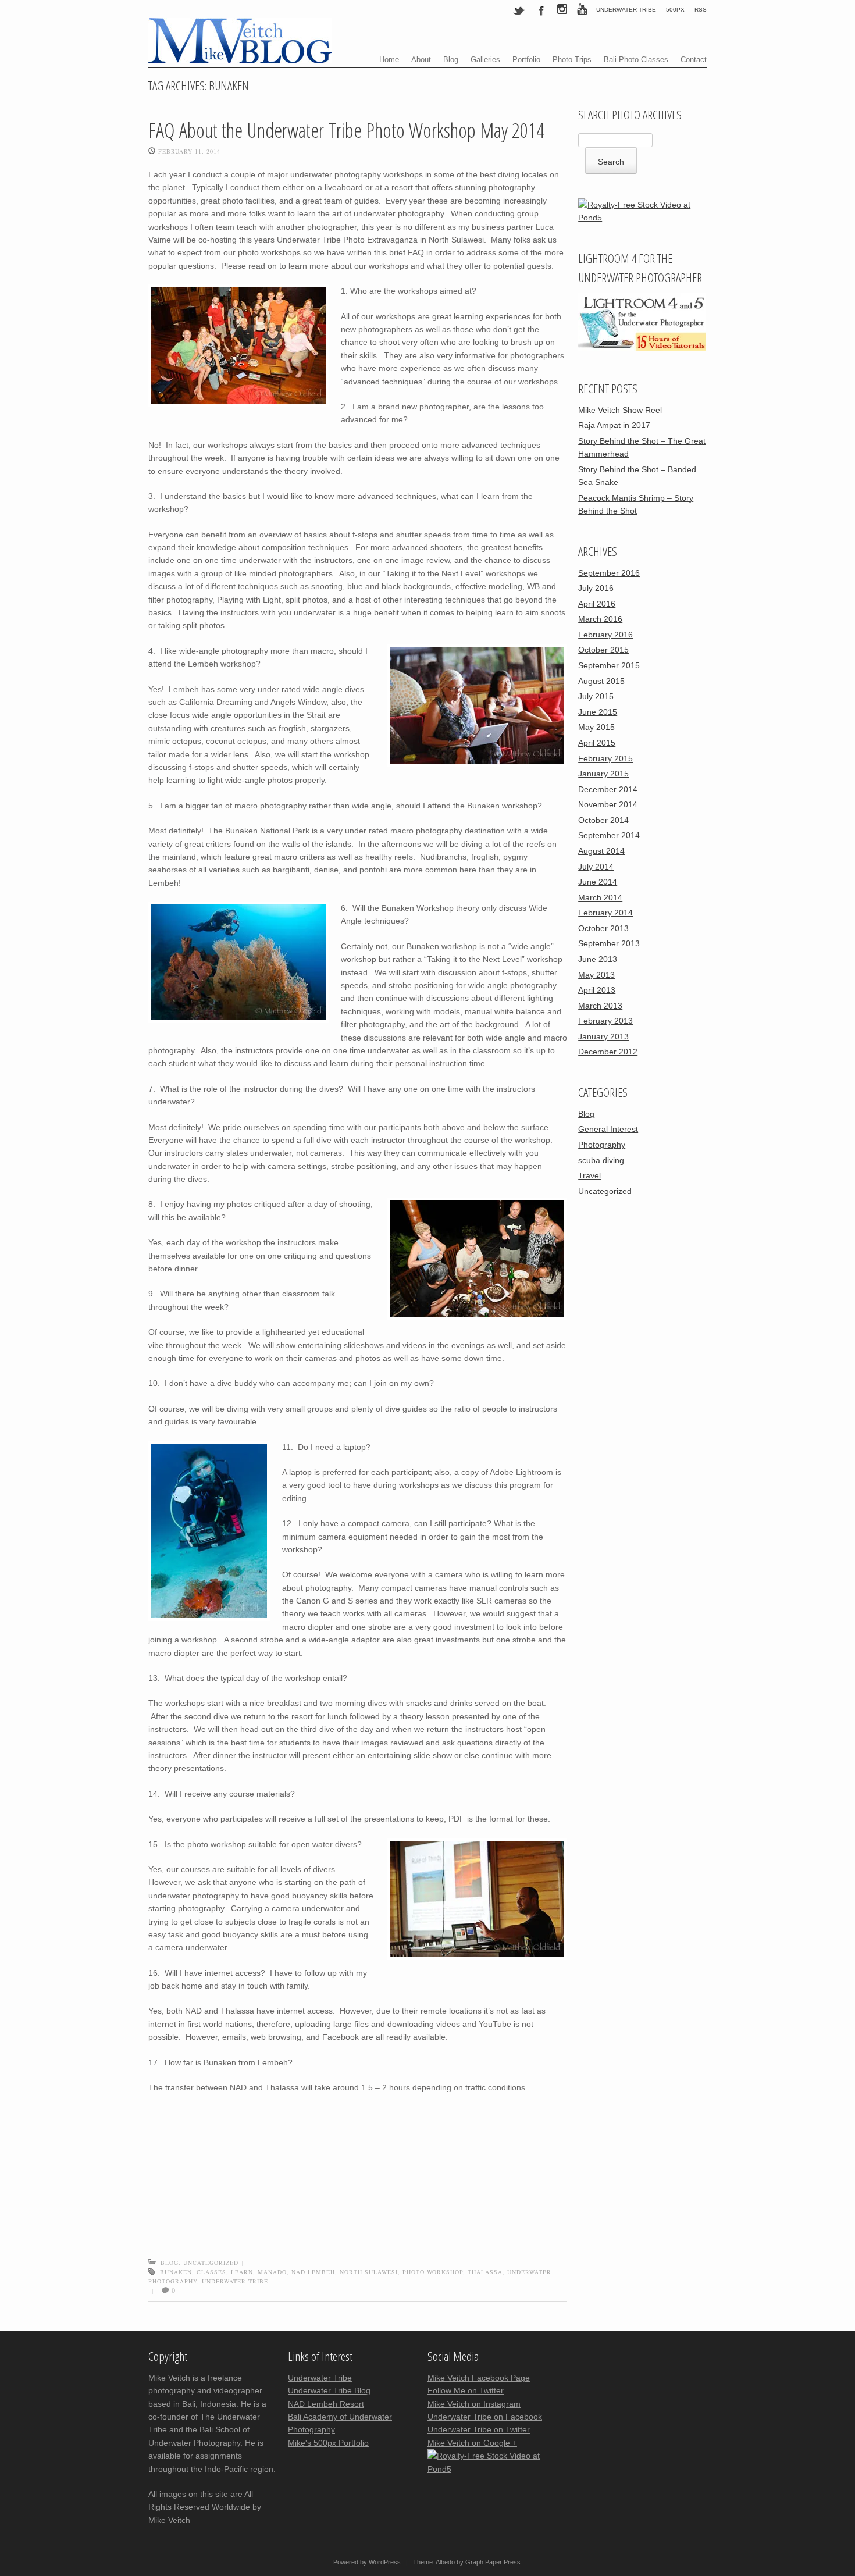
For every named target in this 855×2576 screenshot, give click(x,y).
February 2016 (605, 635)
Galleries (485, 60)
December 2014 (608, 789)
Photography (602, 1145)
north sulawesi (369, 2272)
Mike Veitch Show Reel (620, 410)
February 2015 (605, 758)
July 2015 (596, 696)
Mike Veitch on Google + (472, 2443)
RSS (701, 10)
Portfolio (526, 60)
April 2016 (597, 604)
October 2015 (603, 650)
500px (675, 10)
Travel (589, 1175)
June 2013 (598, 959)
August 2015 (601, 681)
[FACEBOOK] (541, 10)
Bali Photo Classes (636, 60)
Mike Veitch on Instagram (474, 2404)
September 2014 (609, 835)
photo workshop (433, 2272)
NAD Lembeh (313, 2272)
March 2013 (600, 1006)
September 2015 (609, 665)
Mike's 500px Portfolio (328, 2443)
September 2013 (609, 943)
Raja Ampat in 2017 (614, 425)
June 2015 (598, 712)
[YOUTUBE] (582, 11)
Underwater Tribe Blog (329, 2390)
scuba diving (601, 1160)
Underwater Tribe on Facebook (485, 2417)
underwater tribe (235, 2281)
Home (389, 60)
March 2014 (600, 897)
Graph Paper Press (493, 2562)
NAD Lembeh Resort (326, 2404)
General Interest (608, 1129)
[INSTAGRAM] (562, 11)
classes (211, 2272)
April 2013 (597, 990)
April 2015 (597, 743)
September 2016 (609, 573)
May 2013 (596, 975)
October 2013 (603, 928)
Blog (451, 60)
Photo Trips (572, 60)
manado (272, 2272)
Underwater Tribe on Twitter (479, 2429)
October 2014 (603, 820)
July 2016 (596, 588)
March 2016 (600, 619)
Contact (694, 60)
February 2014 (605, 913)
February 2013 (605, 1021)
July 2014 (596, 867)
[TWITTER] (519, 10)
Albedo (445, 2562)
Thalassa (485, 2272)
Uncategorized (211, 2263)
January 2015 (603, 774)
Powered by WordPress (367, 2562)
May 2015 (596, 727)
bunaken (176, 2272)
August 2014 (601, 851)
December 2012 (608, 1052)
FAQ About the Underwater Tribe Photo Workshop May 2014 (346, 130)
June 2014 (598, 882)
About (421, 60)
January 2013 (603, 1036)
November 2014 (608, 804)
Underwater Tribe (626, 10)
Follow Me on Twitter (466, 2390)
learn (242, 2272)
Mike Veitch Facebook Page (479, 2378)
